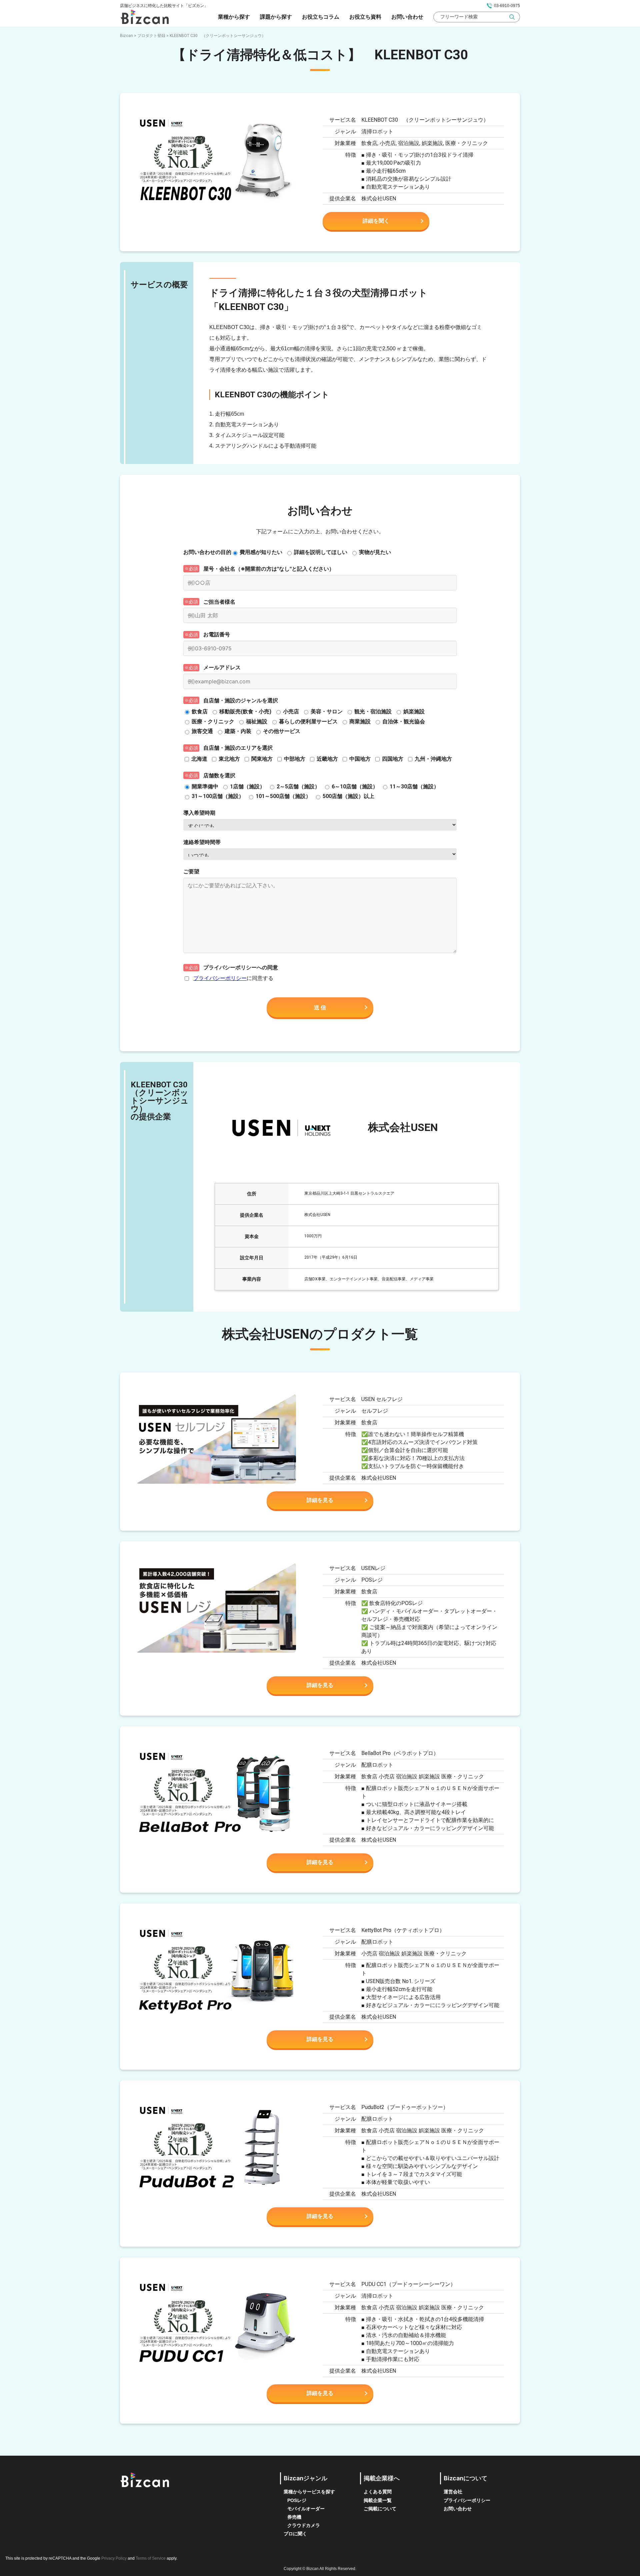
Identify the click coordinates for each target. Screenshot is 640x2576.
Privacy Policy (114, 2558)
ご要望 (191, 871)
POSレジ (297, 2500)
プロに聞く (295, 2534)
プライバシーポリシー (220, 978)
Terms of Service (151, 2558)
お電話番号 (217, 634)
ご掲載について (380, 2509)
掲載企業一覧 (378, 2500)
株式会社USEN (379, 198)
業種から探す (234, 17)
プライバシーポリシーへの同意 (241, 967)
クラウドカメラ (304, 2525)
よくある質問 (378, 2492)
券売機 (294, 2517)
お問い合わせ (407, 17)
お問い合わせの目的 (207, 552)
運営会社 (453, 2492)
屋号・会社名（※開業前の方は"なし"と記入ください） (269, 569)
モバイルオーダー (306, 2509)
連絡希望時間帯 (202, 842)
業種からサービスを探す (309, 2492)
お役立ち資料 (365, 17)
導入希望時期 (199, 813)
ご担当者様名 (219, 602)
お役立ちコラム (321, 17)
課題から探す (276, 17)
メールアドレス (222, 667)
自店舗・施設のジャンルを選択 (241, 700)
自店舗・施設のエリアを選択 (238, 748)
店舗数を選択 (219, 775)
